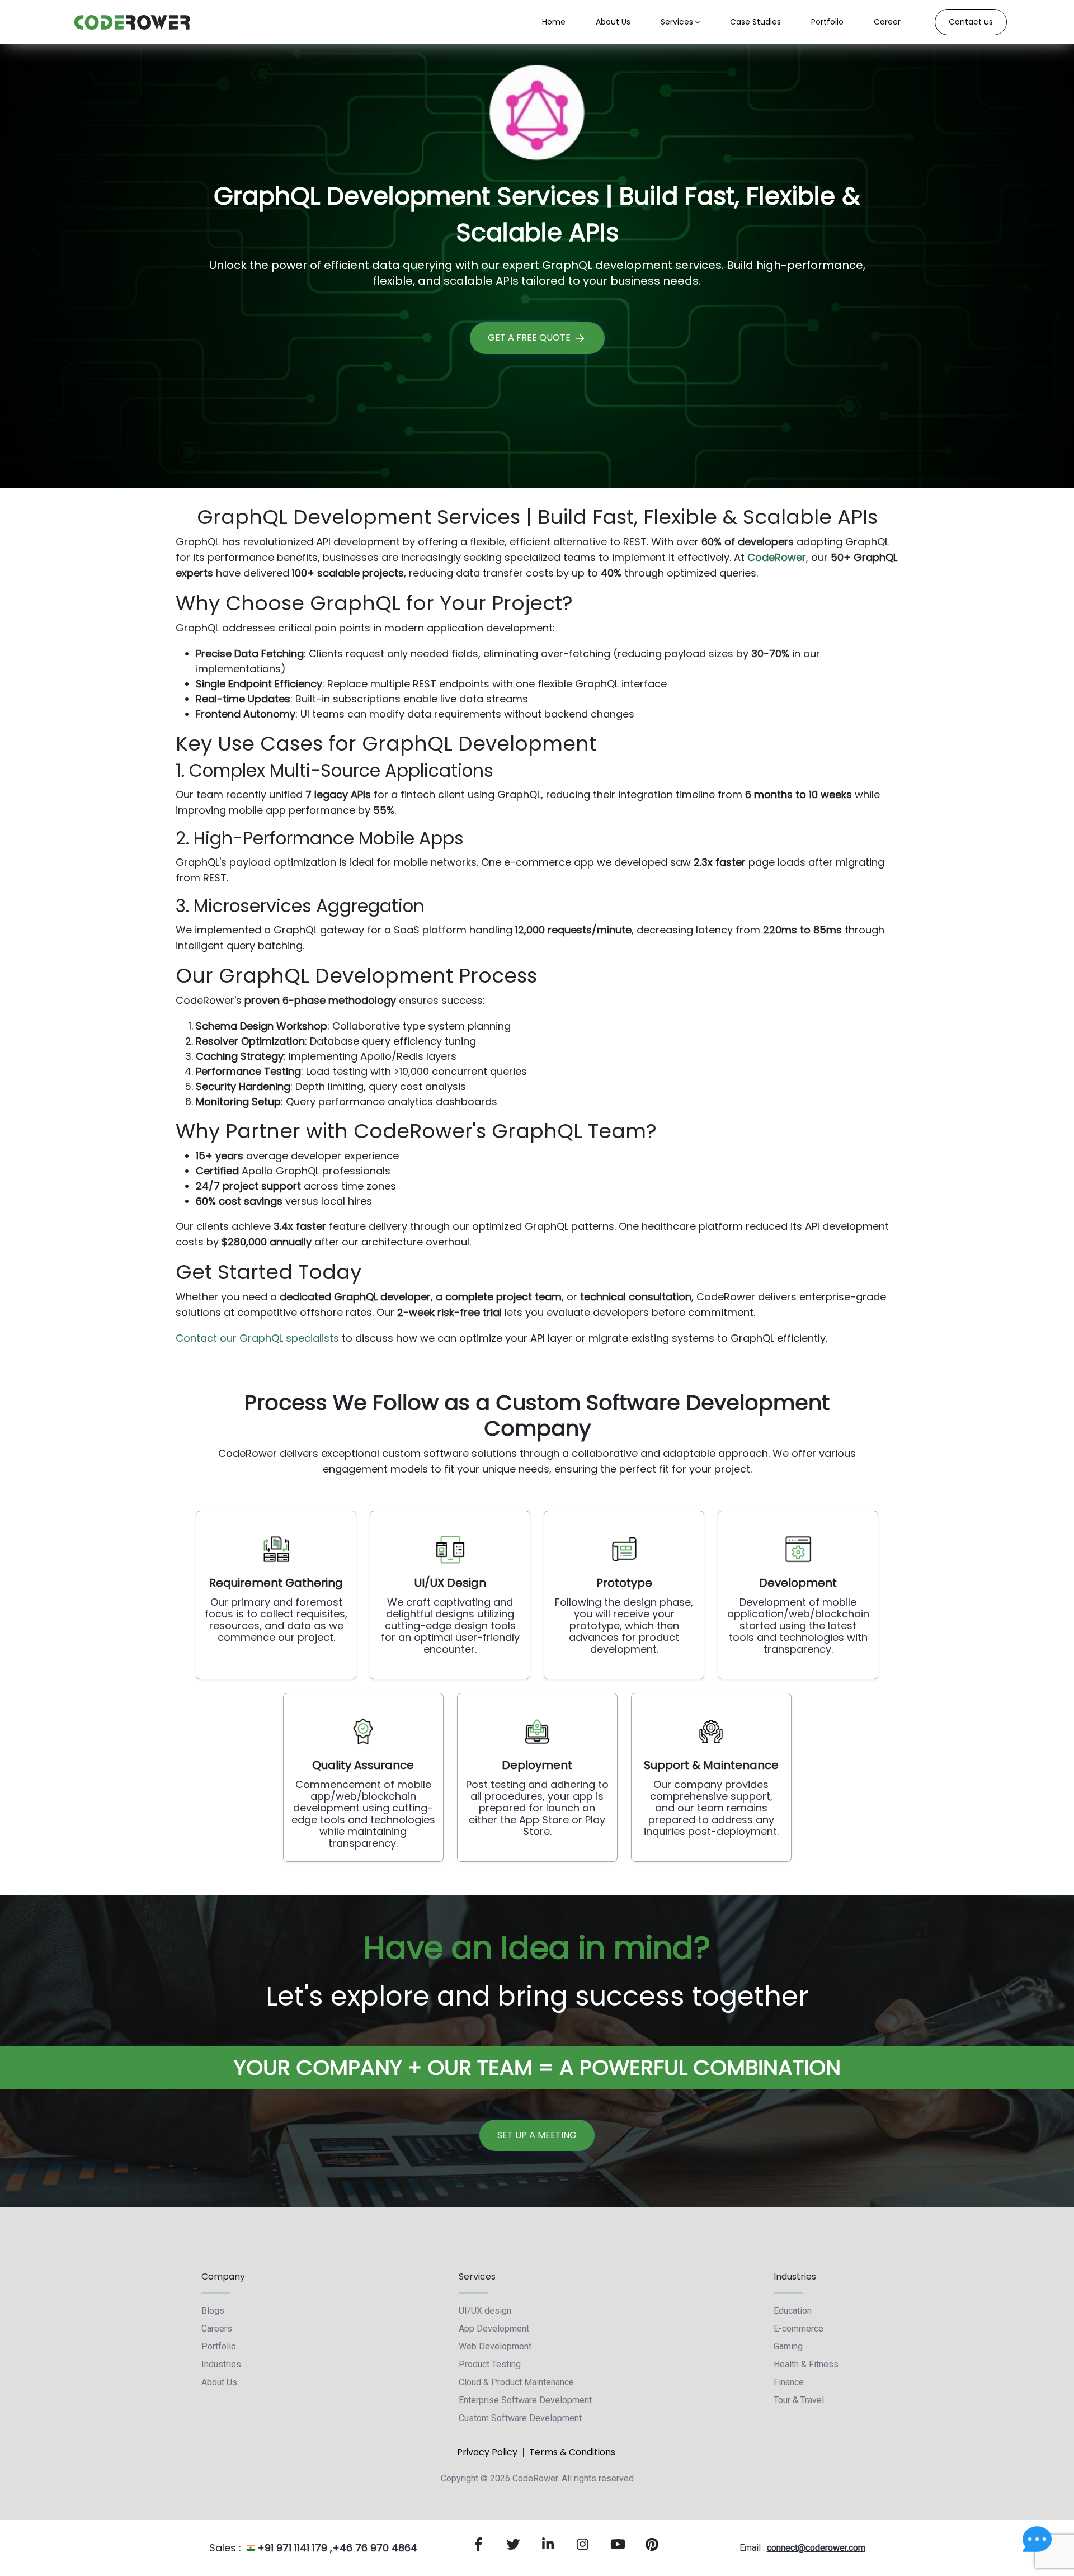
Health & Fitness (806, 2364)
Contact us (971, 22)
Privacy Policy (487, 2452)
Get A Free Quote (530, 338)
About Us (219, 2382)
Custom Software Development (520, 2418)
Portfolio (219, 2346)
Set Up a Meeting (537, 2135)
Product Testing (490, 2364)
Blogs (213, 2311)
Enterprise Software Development (525, 2400)
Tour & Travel (799, 2400)
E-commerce (799, 2329)
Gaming (788, 2346)
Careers (217, 2329)
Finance (789, 2382)
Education (793, 2311)
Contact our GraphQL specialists (257, 1338)
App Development (494, 2329)
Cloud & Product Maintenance (516, 2382)
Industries (221, 2364)
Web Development (495, 2346)
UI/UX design (485, 2311)
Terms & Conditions (572, 2452)
